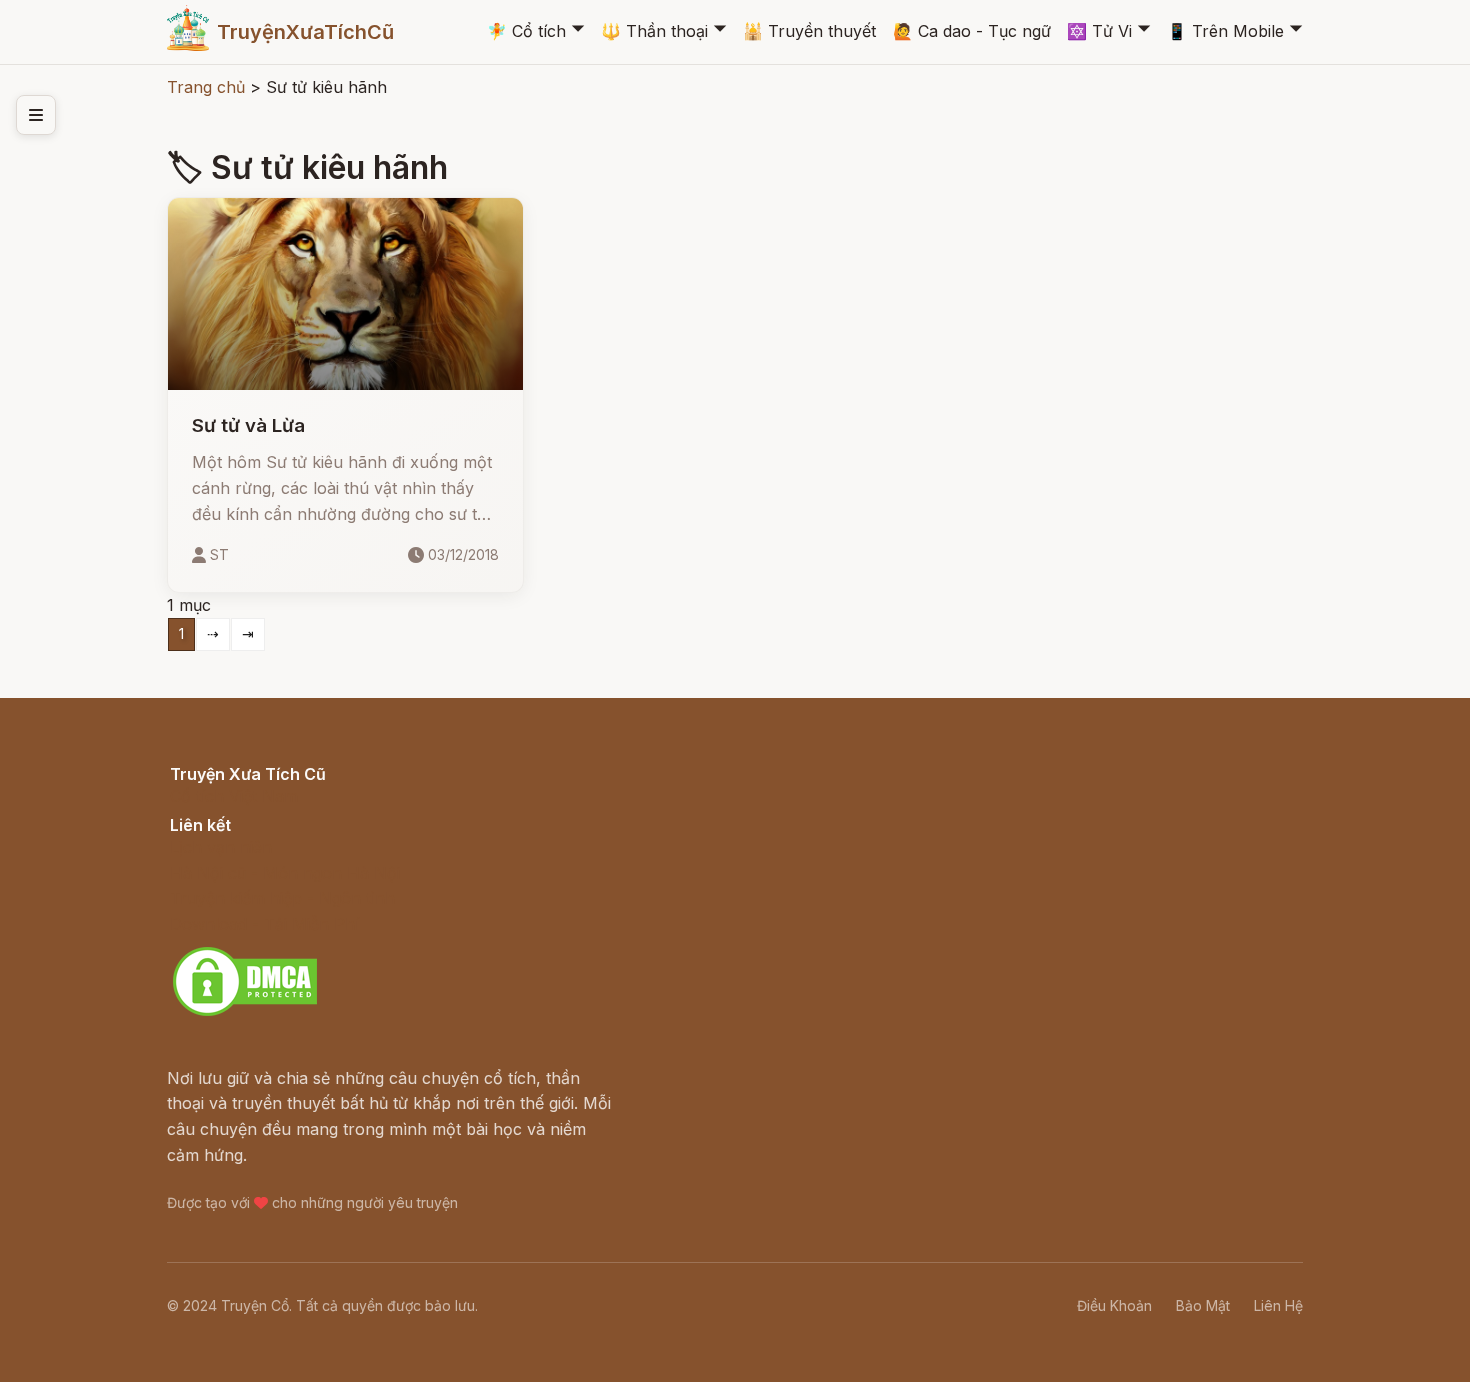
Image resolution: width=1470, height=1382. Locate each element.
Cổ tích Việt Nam (234, 796)
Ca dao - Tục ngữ (972, 31)
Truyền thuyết (809, 31)
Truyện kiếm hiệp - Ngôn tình (282, 898)
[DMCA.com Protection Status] (245, 1013)
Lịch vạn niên (221, 847)
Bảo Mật (1203, 1305)
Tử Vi (1099, 31)
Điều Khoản (1114, 1305)
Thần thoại (654, 31)
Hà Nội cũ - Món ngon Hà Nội (285, 873)
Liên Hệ (1278, 1305)
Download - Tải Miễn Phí (264, 924)
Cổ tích (526, 31)
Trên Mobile (1225, 31)
